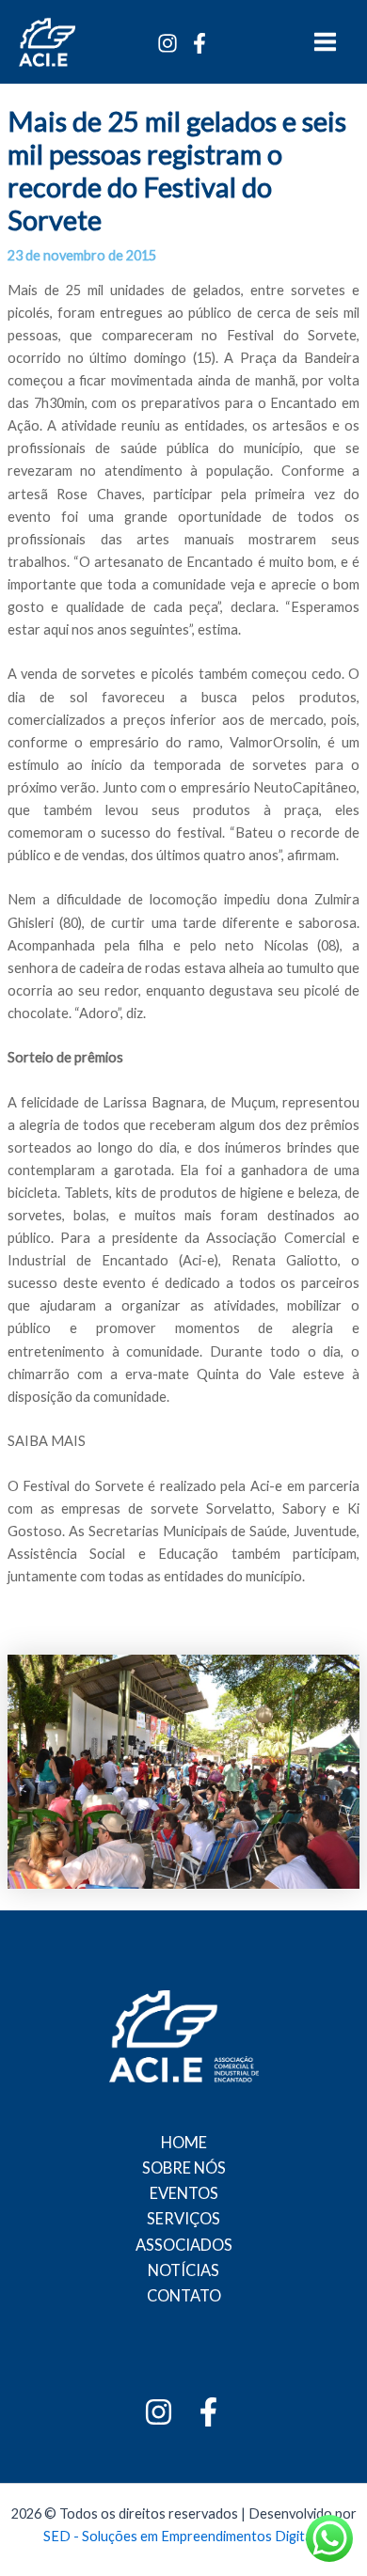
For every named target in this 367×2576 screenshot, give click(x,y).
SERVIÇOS (183, 2218)
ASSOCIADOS (184, 2245)
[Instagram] (168, 43)
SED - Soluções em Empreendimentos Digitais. (184, 2536)
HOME (184, 2142)
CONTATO (184, 2295)
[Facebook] (199, 43)
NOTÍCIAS (183, 2270)
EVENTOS (184, 2193)
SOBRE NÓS (184, 2168)
